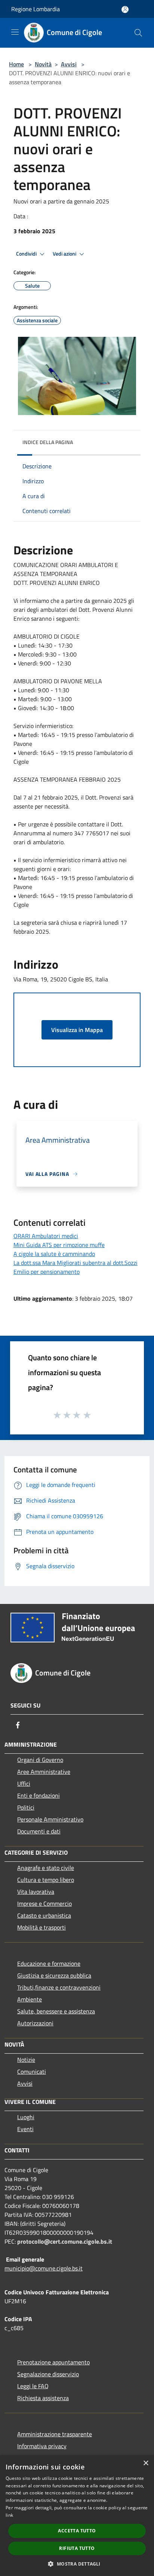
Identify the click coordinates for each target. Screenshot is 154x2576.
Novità (43, 64)
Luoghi (26, 2117)
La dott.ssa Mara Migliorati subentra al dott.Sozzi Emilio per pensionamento (76, 1267)
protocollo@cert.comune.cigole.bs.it (65, 2241)
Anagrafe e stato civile (46, 1868)
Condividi (27, 254)
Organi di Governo (40, 1760)
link (9, 2515)
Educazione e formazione (49, 1963)
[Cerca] (138, 33)
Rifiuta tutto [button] (77, 2548)
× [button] (146, 2463)
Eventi (25, 2129)
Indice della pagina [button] (48, 442)
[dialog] (77, 2516)
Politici (26, 1807)
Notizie (26, 2060)
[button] (77, 2564)
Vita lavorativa (36, 1892)
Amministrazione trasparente (55, 2434)
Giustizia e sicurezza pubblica (54, 1975)
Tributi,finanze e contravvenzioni (59, 1987)
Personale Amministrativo (50, 1819)
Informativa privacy (42, 2446)
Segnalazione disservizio (48, 2374)
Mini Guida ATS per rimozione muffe (59, 1245)
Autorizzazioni (35, 2023)
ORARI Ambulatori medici (46, 1236)
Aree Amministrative (44, 1772)
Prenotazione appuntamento (53, 2362)
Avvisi (69, 64)
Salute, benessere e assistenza (56, 2011)
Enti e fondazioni (38, 1795)
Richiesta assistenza (43, 2398)
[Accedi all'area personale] (125, 10)
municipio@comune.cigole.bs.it (44, 2268)
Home (16, 64)
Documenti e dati (39, 1831)
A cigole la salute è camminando (54, 1254)
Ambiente (30, 1999)
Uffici (24, 1784)
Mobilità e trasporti (41, 1927)
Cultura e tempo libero (46, 1880)
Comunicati (32, 2072)
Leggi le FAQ (33, 2386)
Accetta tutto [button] (77, 2531)
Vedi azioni (65, 254)
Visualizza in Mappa (77, 1030)
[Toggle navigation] (15, 32)
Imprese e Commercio (44, 1903)
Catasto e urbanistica (44, 1915)
